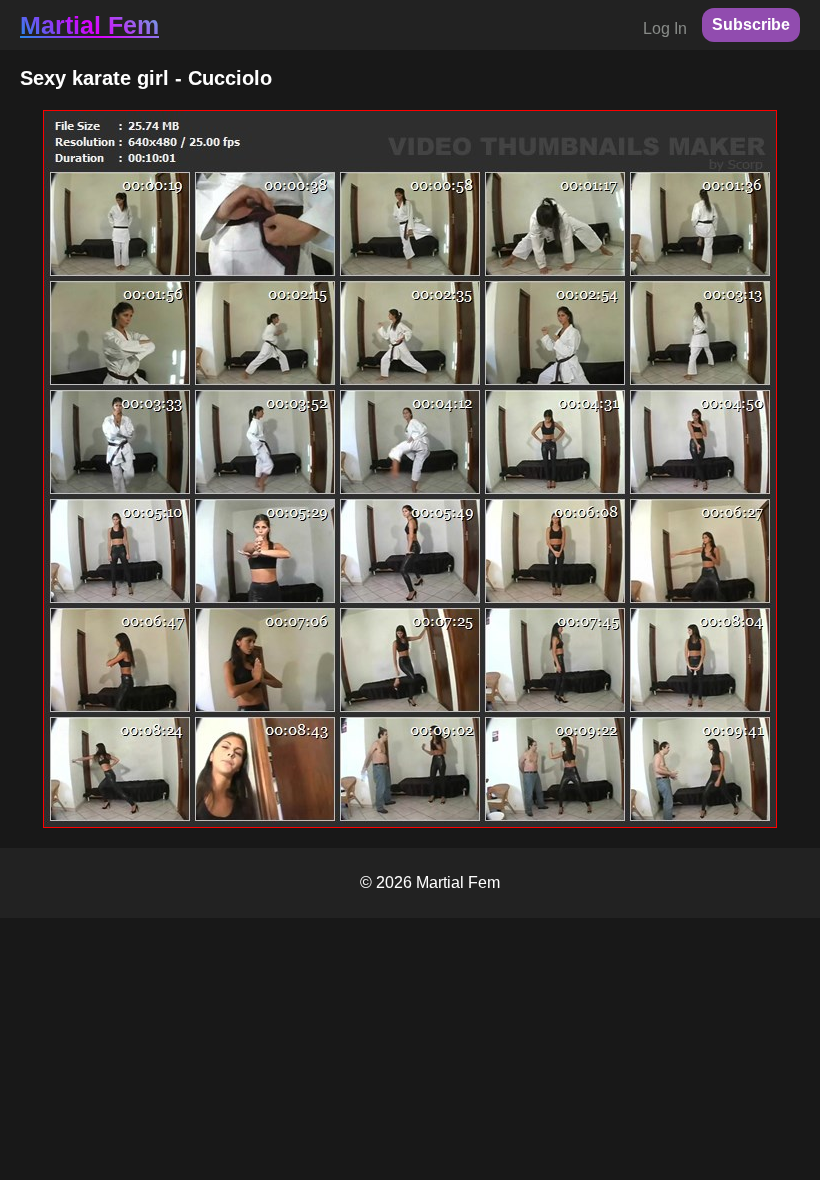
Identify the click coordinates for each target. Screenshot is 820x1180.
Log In (665, 28)
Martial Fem (89, 25)
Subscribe (751, 24)
